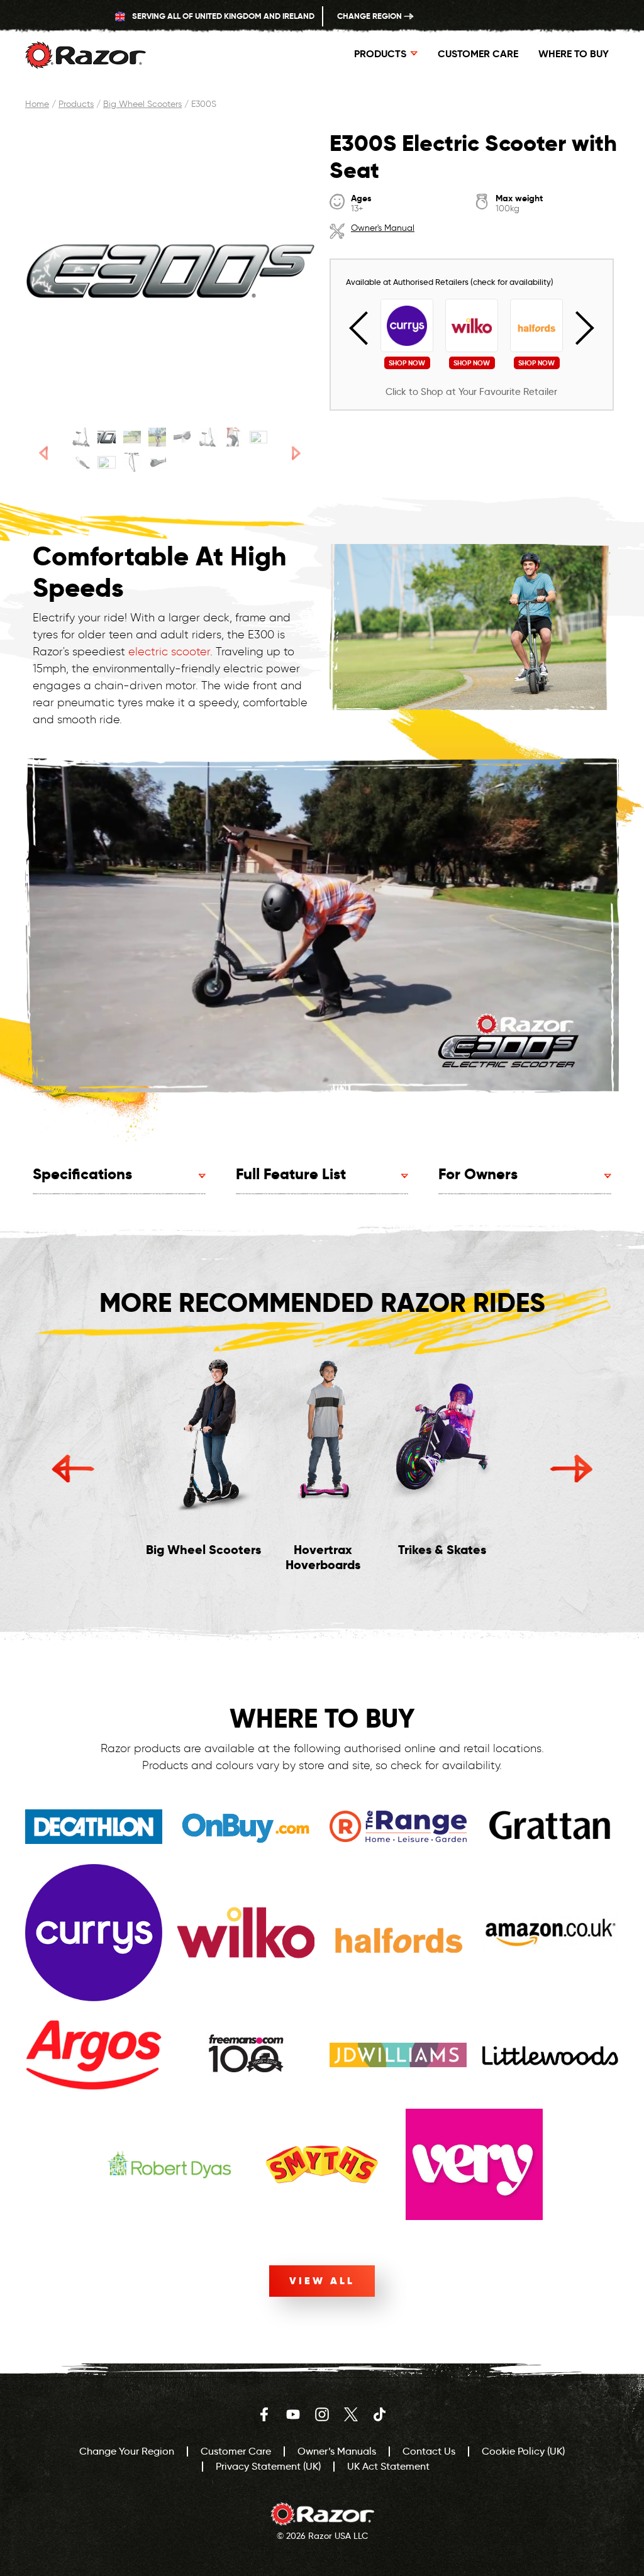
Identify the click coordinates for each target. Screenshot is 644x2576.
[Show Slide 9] (81, 462)
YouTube (293, 2414)
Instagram (322, 2414)
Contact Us (429, 2451)
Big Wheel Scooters (142, 104)
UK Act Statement (388, 2466)
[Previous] (43, 453)
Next (577, 328)
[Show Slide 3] (132, 437)
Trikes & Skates (442, 1550)
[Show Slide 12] (157, 462)
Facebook (264, 2414)
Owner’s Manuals (337, 2451)
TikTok (380, 2414)
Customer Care (478, 54)
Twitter (351, 2414)
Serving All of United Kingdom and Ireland (222, 16)
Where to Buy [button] (574, 54)
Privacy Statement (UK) (268, 2466)
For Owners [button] (478, 1174)
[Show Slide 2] (106, 437)
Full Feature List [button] (291, 1174)
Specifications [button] (82, 1174)
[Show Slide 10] (106, 462)
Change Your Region (127, 2451)
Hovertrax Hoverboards (323, 1557)
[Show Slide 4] (157, 437)
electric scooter (169, 652)
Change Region (370, 16)
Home (37, 104)
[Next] (297, 453)
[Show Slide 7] (233, 437)
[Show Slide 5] (182, 437)
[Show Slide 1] (81, 437)
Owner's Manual (383, 228)
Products (76, 104)
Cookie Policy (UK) (523, 2451)
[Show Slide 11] (132, 462)
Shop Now (407, 363)
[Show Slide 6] (208, 437)
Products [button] (380, 54)
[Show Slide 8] (258, 437)
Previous (366, 328)
